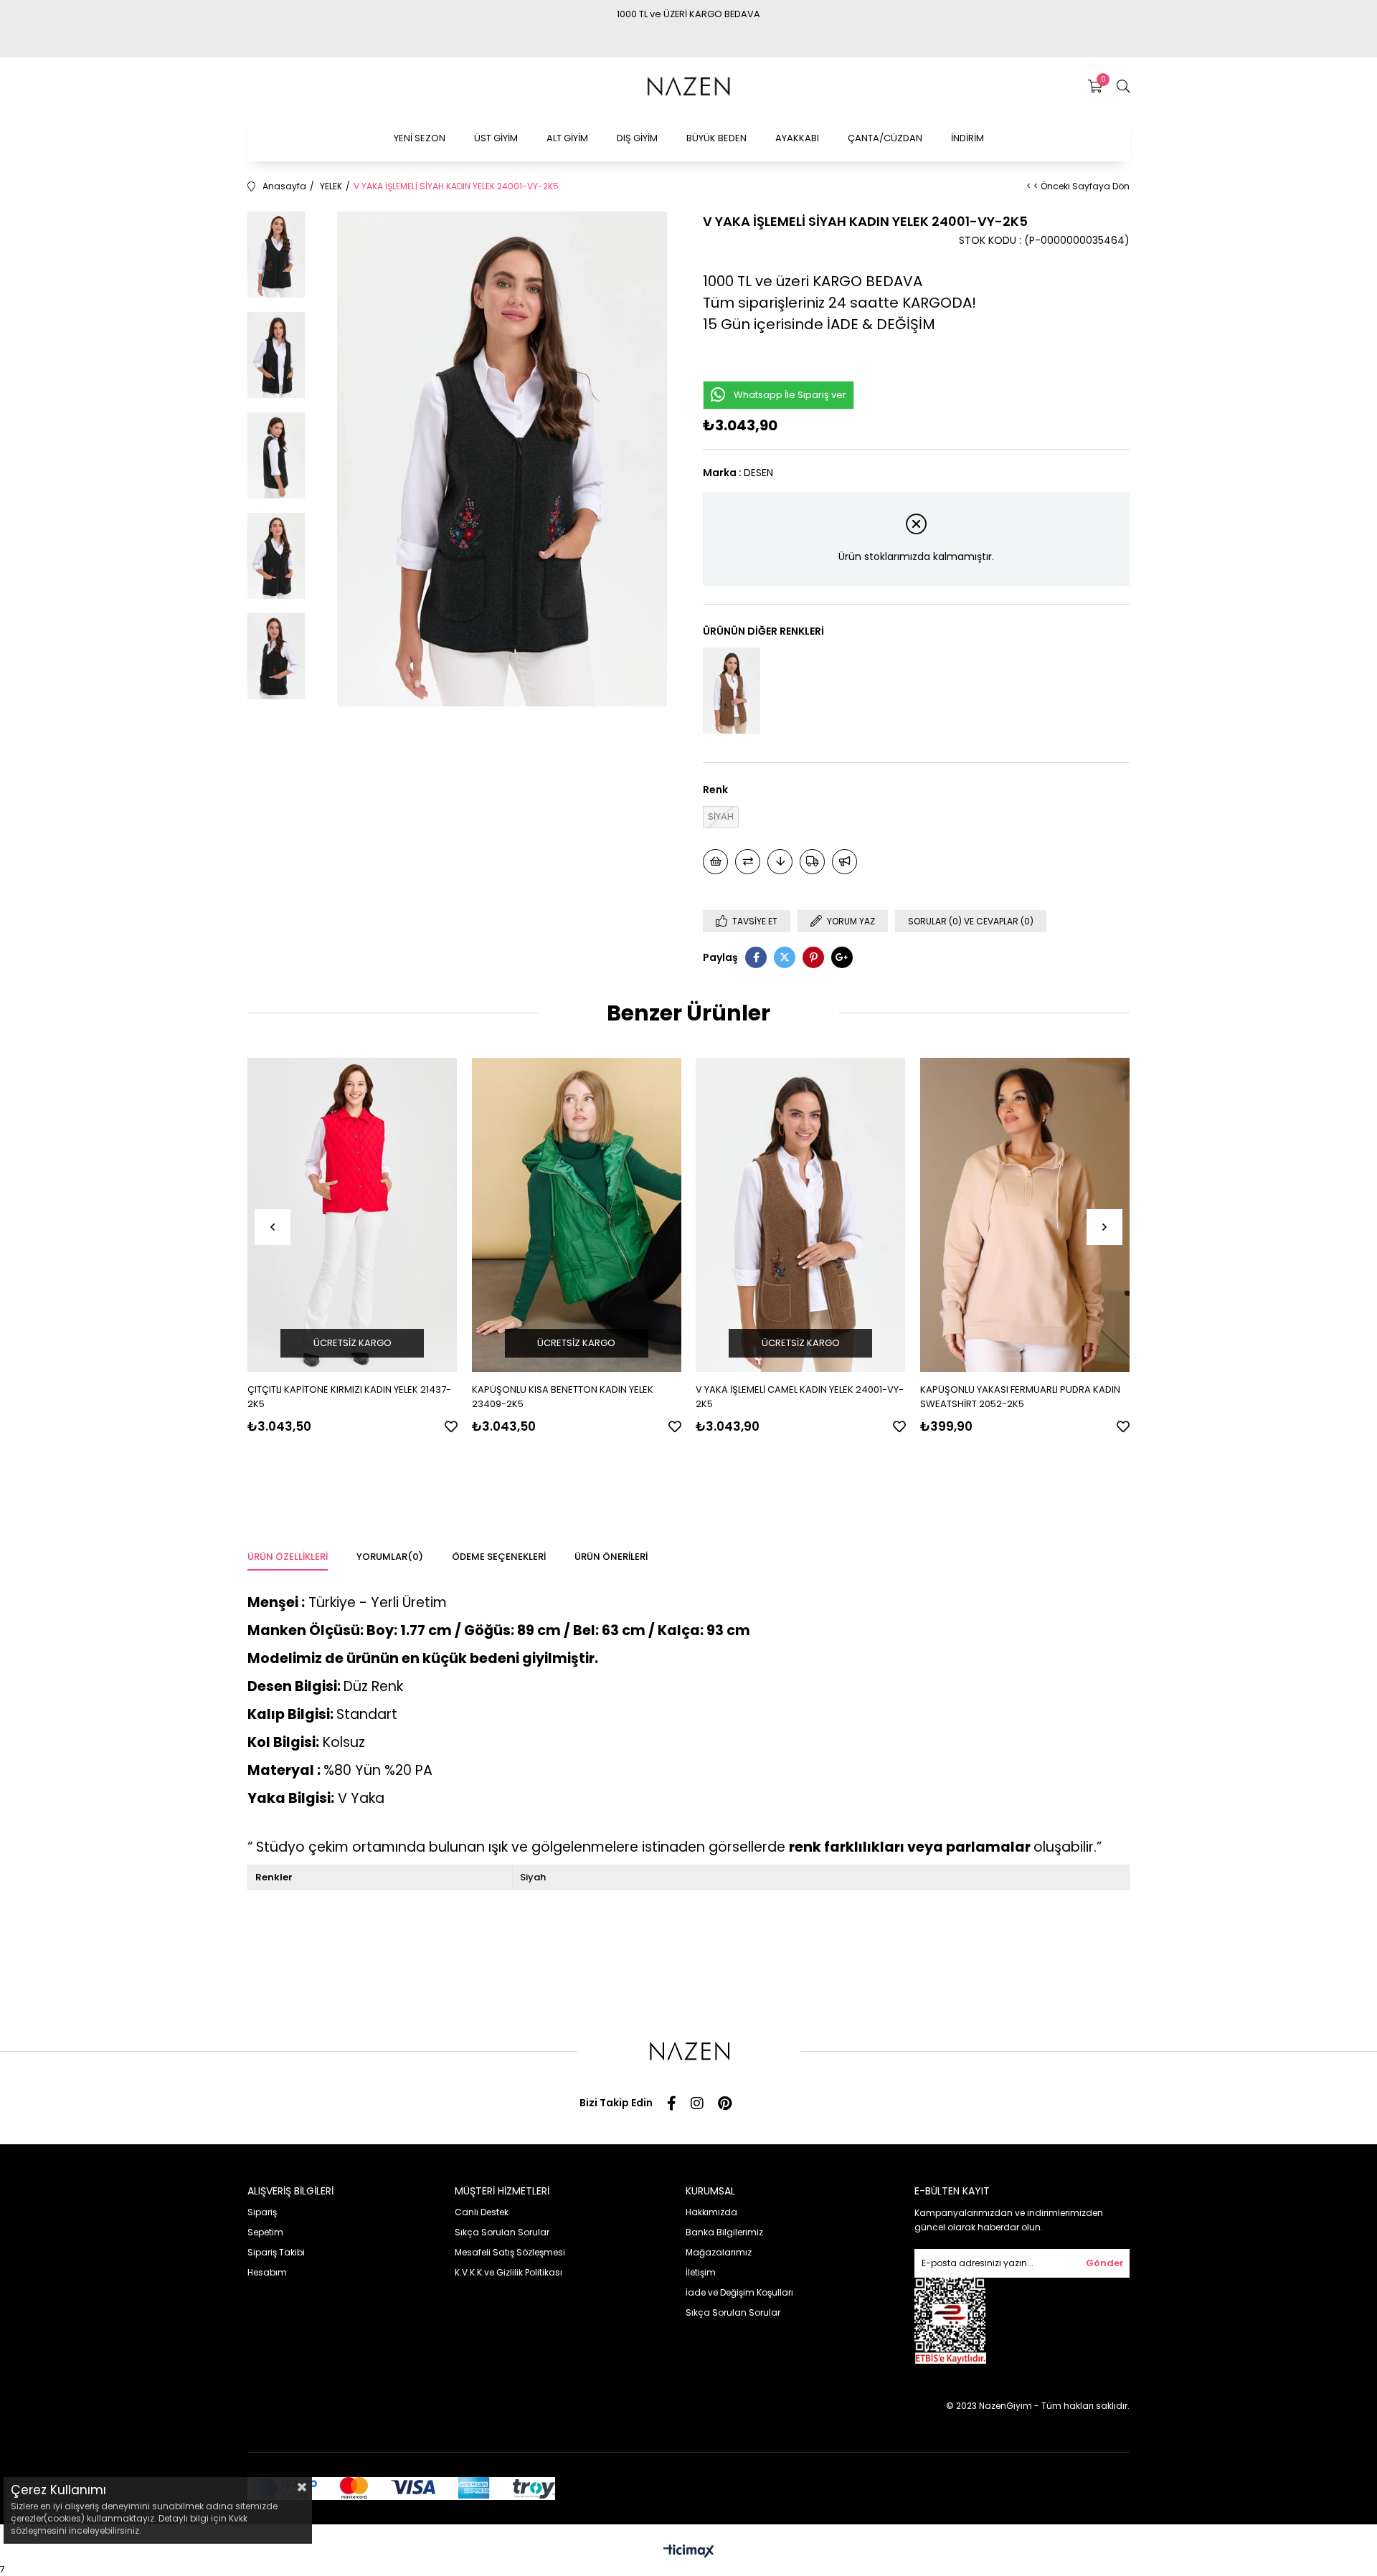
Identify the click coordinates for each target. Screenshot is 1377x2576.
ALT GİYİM (567, 138)
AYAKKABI (797, 138)
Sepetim (265, 2232)
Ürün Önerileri (611, 1557)
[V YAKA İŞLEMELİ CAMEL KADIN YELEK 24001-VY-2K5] (732, 691)
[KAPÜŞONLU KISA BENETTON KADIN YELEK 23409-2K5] (577, 1215)
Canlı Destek (482, 2212)
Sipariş (262, 2212)
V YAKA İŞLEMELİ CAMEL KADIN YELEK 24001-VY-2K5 (800, 1397)
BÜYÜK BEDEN (716, 138)
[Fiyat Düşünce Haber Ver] (780, 862)
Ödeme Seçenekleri (499, 1557)
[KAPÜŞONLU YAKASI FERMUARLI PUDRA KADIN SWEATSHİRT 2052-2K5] (1025, 1215)
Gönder (1105, 2263)
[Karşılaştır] (748, 862)
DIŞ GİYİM (637, 138)
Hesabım (267, 2272)
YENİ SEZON (420, 138)
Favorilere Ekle (451, 1426)
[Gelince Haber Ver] (844, 862)
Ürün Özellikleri (288, 1557)
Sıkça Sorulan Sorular (502, 2232)
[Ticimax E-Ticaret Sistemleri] (689, 2552)
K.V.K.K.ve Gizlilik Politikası (508, 2272)
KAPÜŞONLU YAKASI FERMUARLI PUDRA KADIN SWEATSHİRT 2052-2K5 (1020, 1397)
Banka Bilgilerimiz (724, 2232)
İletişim (701, 2272)
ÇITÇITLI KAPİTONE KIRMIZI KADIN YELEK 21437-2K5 (349, 1397)
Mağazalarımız (719, 2252)
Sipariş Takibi (276, 2252)
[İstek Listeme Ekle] (715, 862)
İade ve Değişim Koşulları (739, 2292)
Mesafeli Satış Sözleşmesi (510, 2252)
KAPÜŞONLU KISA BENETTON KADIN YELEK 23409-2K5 (563, 1397)
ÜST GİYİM (496, 138)
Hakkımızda (711, 2212)
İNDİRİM (967, 138)
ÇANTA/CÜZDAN (885, 138)
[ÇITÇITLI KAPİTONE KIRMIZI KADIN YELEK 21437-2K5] (352, 1215)
